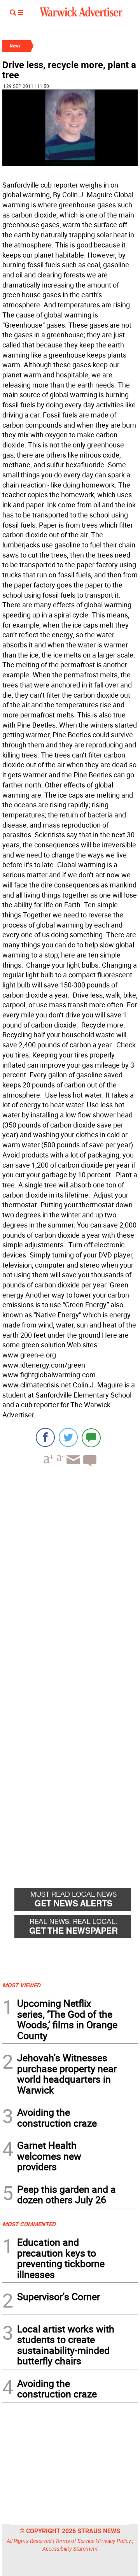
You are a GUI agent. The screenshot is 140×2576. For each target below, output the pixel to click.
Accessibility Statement (70, 2549)
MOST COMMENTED (29, 2224)
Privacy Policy (115, 2541)
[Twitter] (68, 1437)
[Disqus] (70, 1572)
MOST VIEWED (21, 1985)
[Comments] (91, 1437)
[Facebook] (45, 1437)
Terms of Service (75, 2541)
